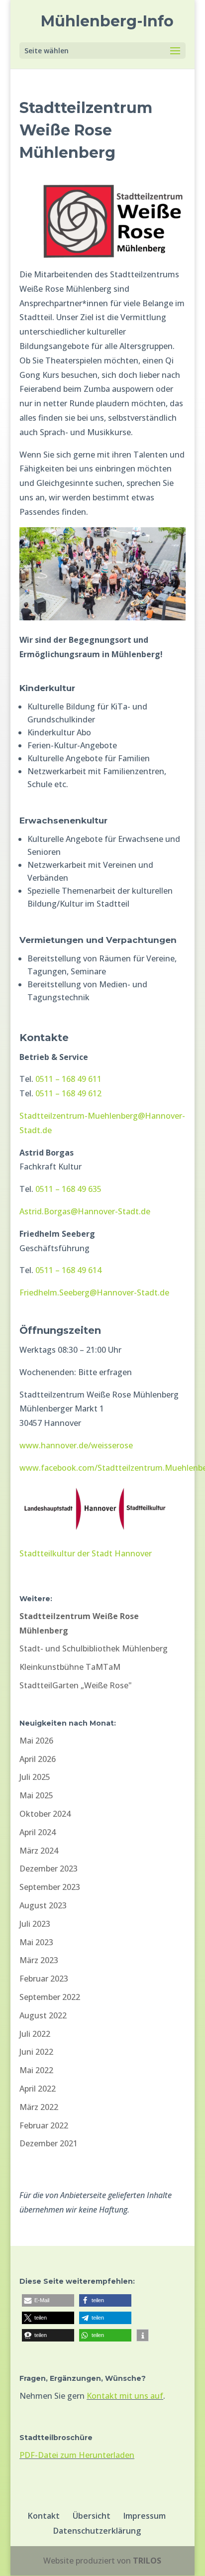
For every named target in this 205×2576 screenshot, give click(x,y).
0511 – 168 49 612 (68, 1093)
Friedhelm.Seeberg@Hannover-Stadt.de (94, 1292)
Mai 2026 (36, 1741)
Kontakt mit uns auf (125, 2396)
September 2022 (50, 1997)
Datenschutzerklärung (97, 2531)
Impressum (145, 2516)
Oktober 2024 (45, 1814)
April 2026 (38, 1759)
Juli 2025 (35, 1777)
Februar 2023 (44, 1979)
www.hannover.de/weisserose (76, 1445)
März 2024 (39, 1851)
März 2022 (39, 2107)
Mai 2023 (36, 1942)
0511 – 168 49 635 (68, 1189)
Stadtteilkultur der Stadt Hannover (86, 1553)
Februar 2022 (44, 2125)
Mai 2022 (36, 2070)
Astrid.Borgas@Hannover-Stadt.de (85, 1211)
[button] (48, 2300)
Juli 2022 (35, 2034)
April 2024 (38, 1832)
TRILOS (147, 2561)
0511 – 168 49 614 (68, 1270)
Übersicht (92, 2516)
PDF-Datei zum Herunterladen (77, 2455)
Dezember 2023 (49, 1869)
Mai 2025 (36, 1795)
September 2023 (50, 1887)
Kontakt (44, 2516)
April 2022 (38, 2089)
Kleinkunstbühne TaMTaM (70, 1667)
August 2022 (43, 2015)
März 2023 (39, 1960)
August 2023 (43, 1905)
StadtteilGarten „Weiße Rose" (76, 1685)
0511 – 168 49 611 (68, 1079)
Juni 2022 (36, 2052)
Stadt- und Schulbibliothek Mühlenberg (94, 1648)
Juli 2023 (35, 1924)
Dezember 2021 (49, 2143)
